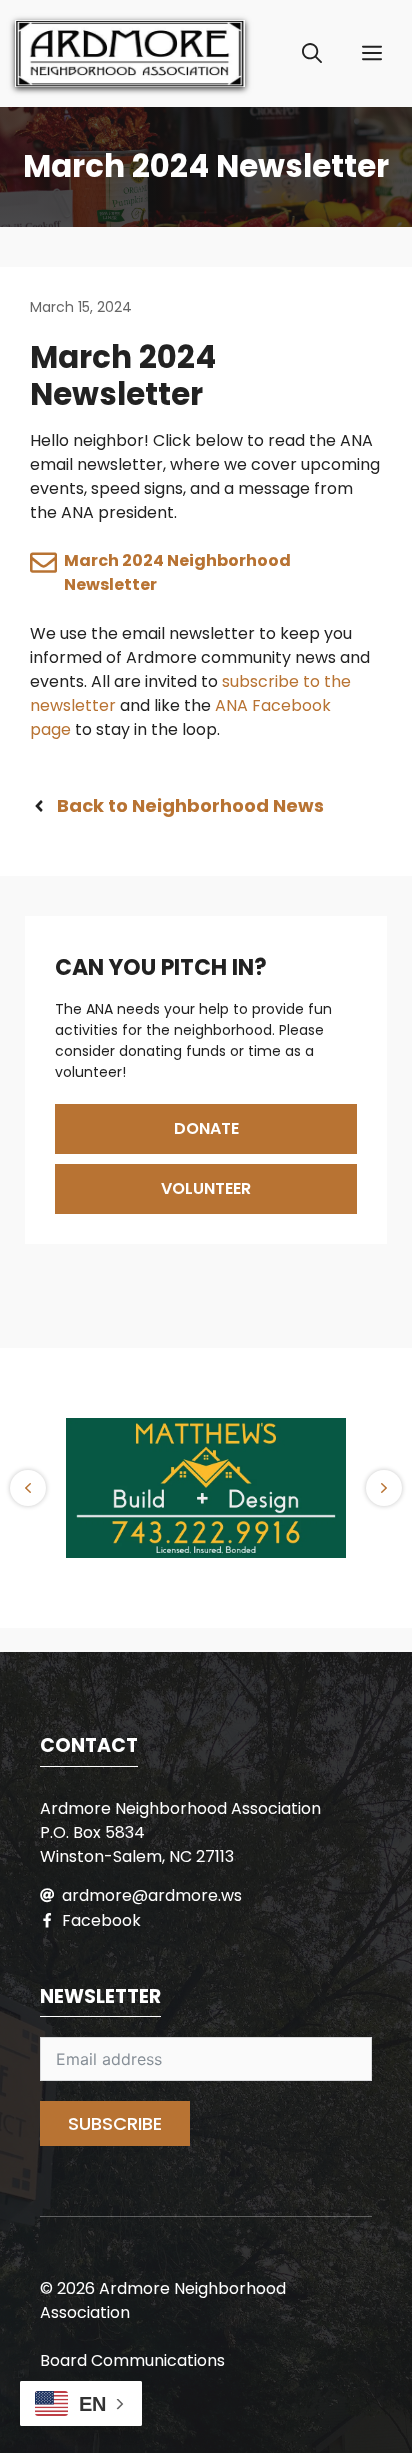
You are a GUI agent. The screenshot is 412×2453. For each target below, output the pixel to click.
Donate (206, 1128)
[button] (312, 54)
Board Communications (132, 2360)
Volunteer (206, 1188)
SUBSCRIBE (115, 2123)
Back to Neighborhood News (190, 805)
